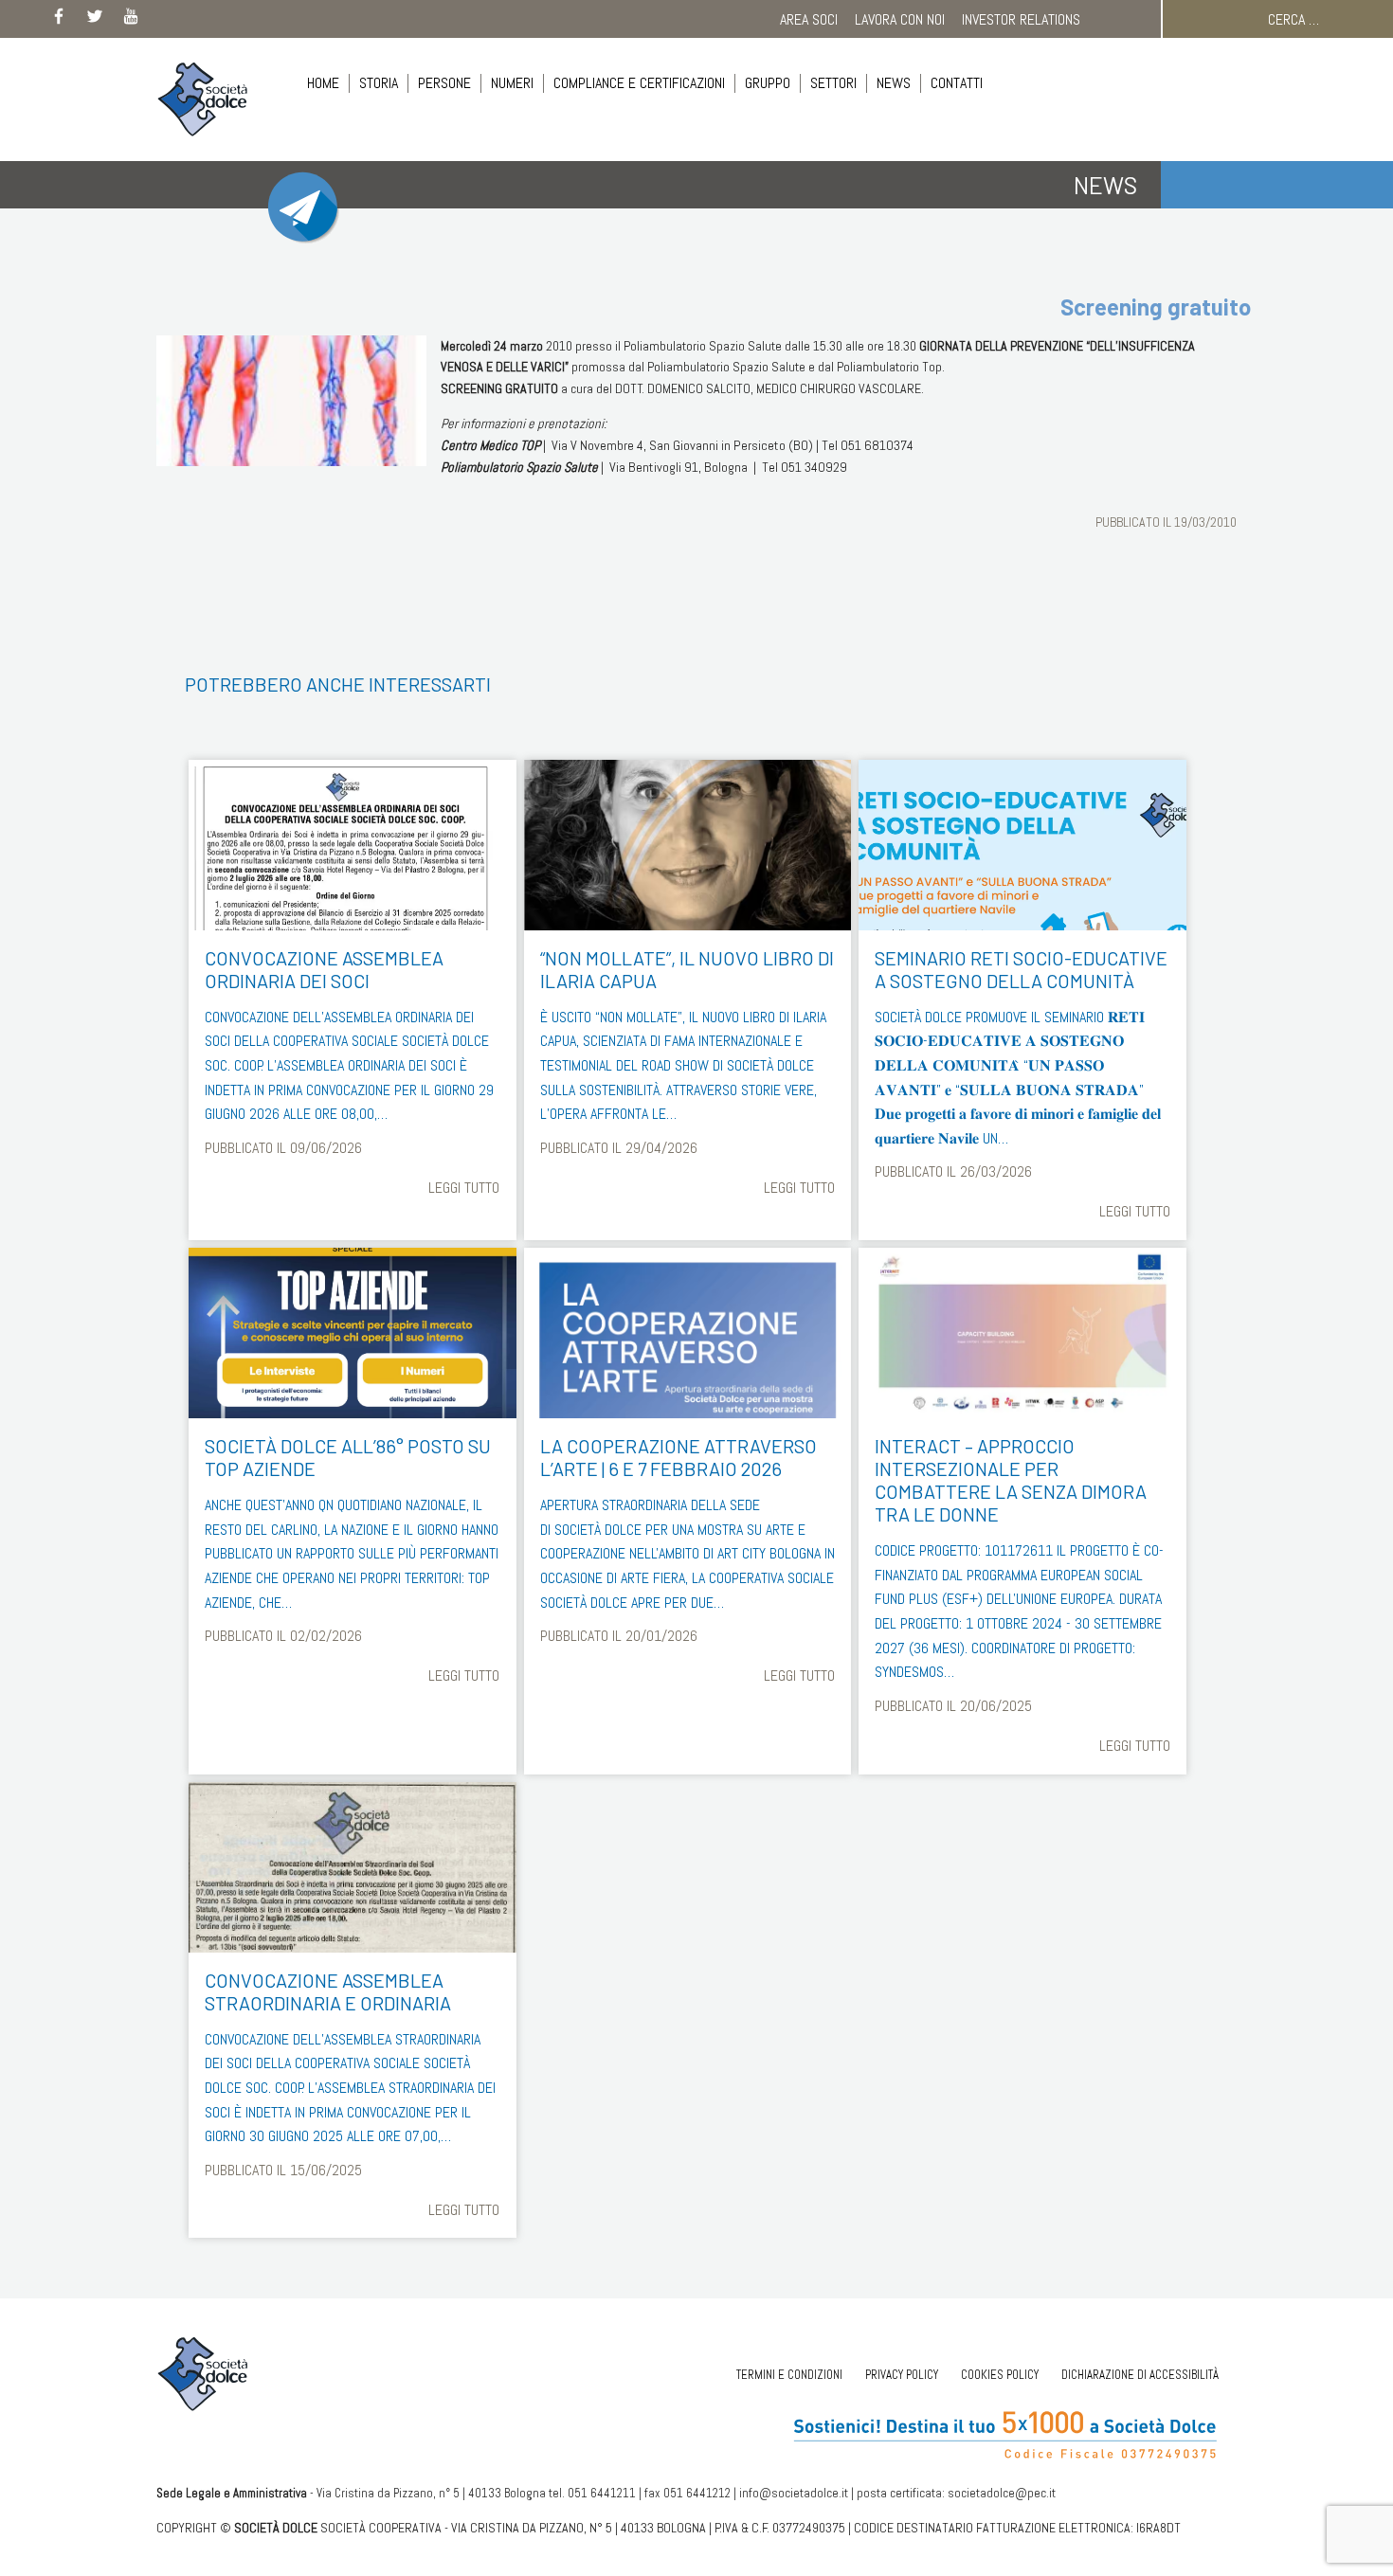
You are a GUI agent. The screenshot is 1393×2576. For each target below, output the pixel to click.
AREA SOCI (809, 19)
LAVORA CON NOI (900, 19)
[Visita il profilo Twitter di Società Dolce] (95, 20)
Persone (444, 83)
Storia (379, 83)
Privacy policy (902, 2375)
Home (323, 83)
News (894, 83)
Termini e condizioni (789, 2375)
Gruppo (768, 83)
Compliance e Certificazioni (639, 83)
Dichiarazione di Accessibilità (1140, 2375)
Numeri (512, 83)
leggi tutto (464, 1188)
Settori (833, 83)
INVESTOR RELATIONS (1021, 19)
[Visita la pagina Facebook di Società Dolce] (59, 20)
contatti (957, 83)
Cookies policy (1000, 2375)
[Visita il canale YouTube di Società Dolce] (131, 20)
